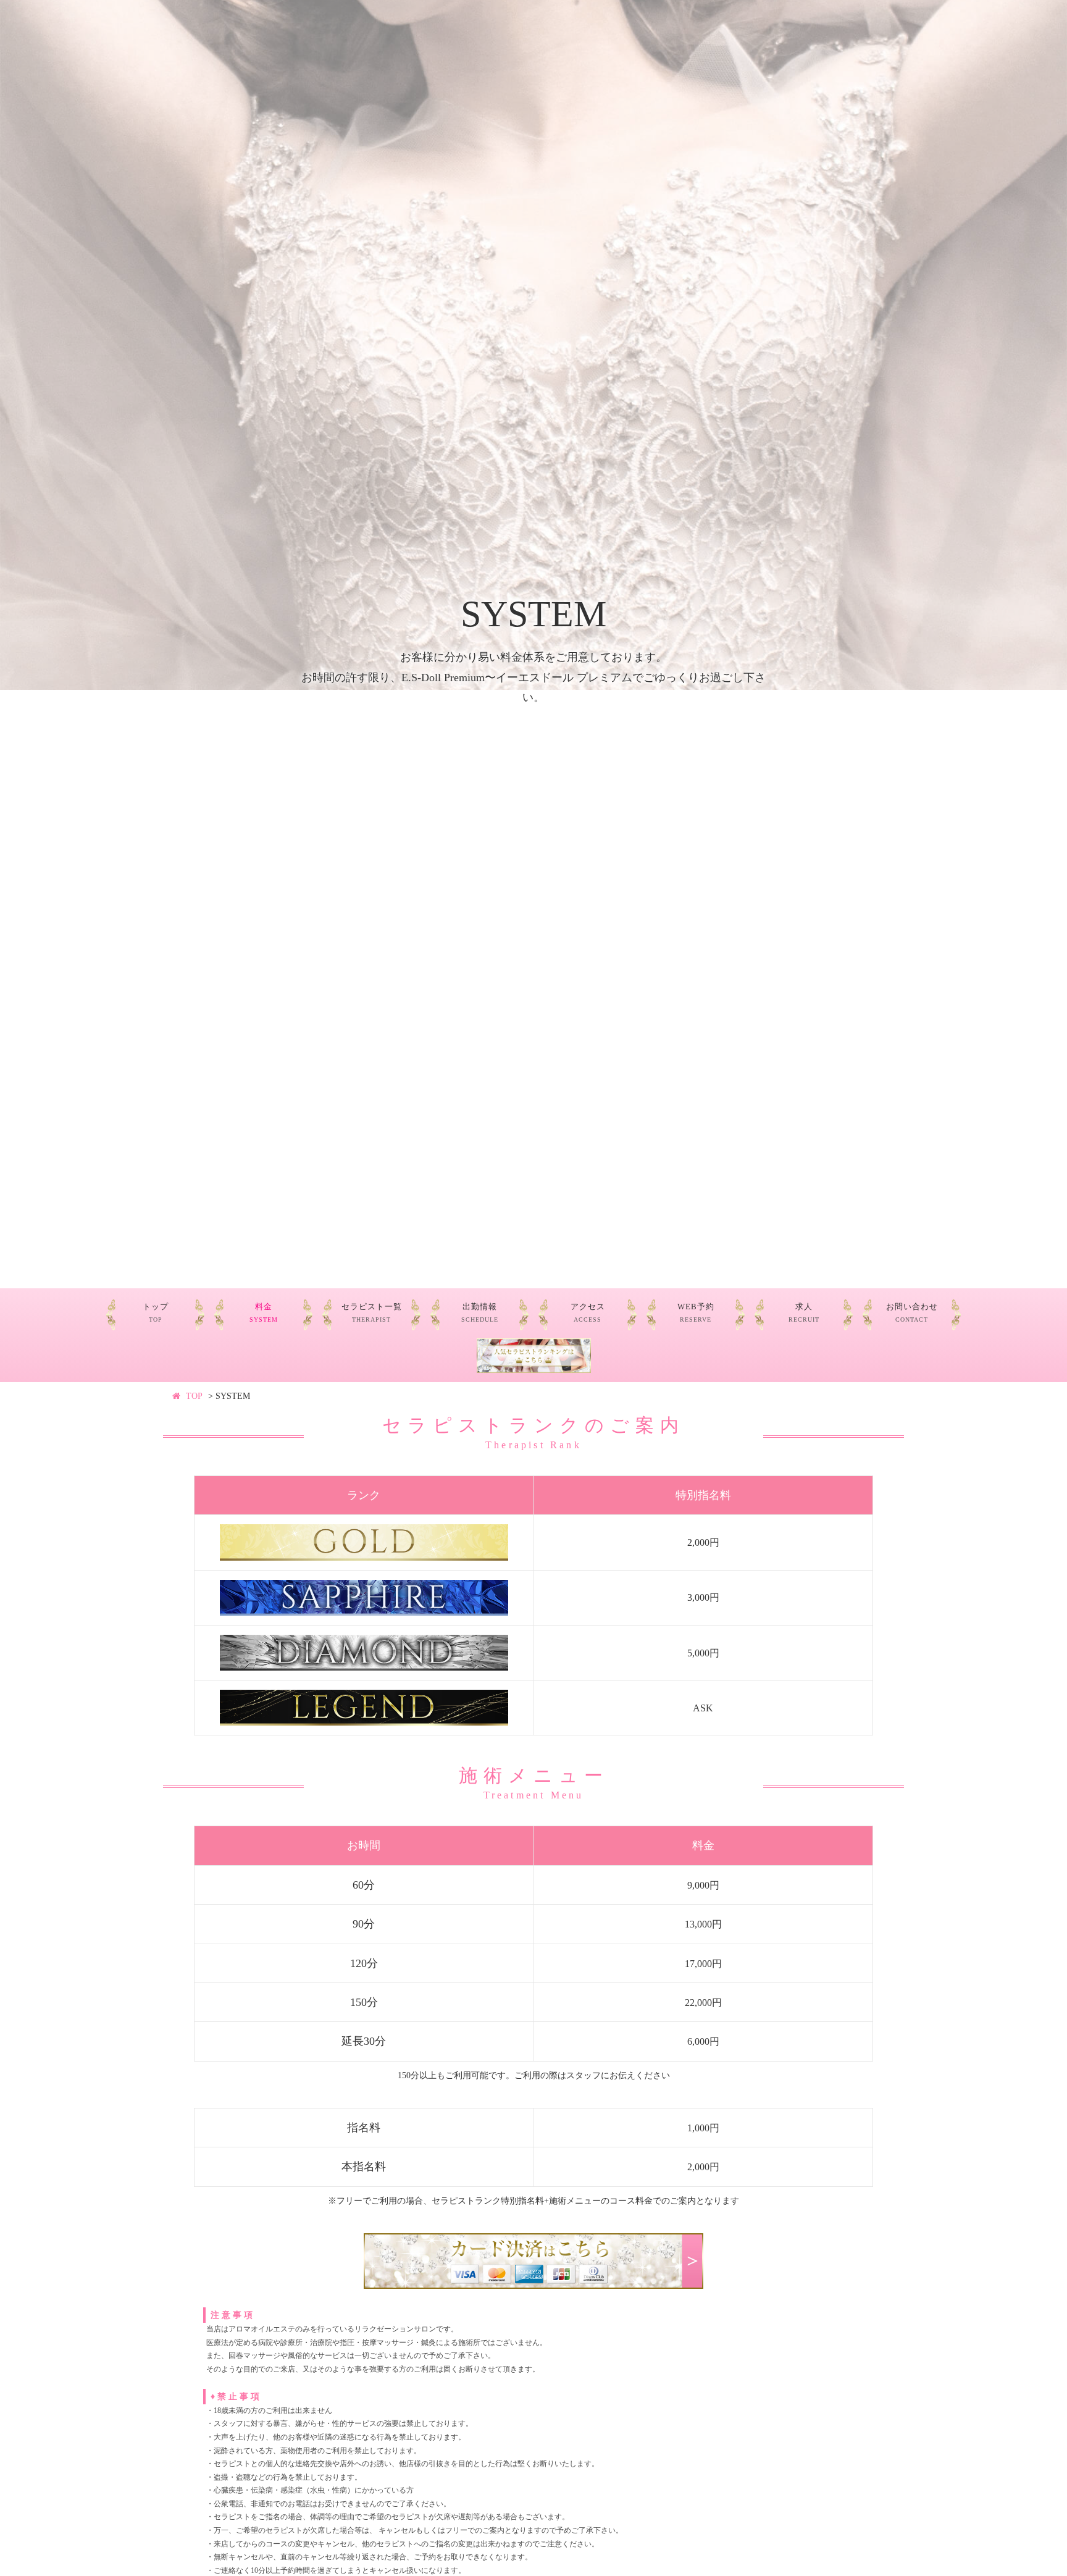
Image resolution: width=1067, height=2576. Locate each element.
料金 (264, 1313)
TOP (194, 1396)
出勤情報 (480, 1313)
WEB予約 (696, 1313)
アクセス (588, 1313)
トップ (156, 1313)
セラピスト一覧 (372, 1313)
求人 (804, 1313)
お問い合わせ (912, 1313)
